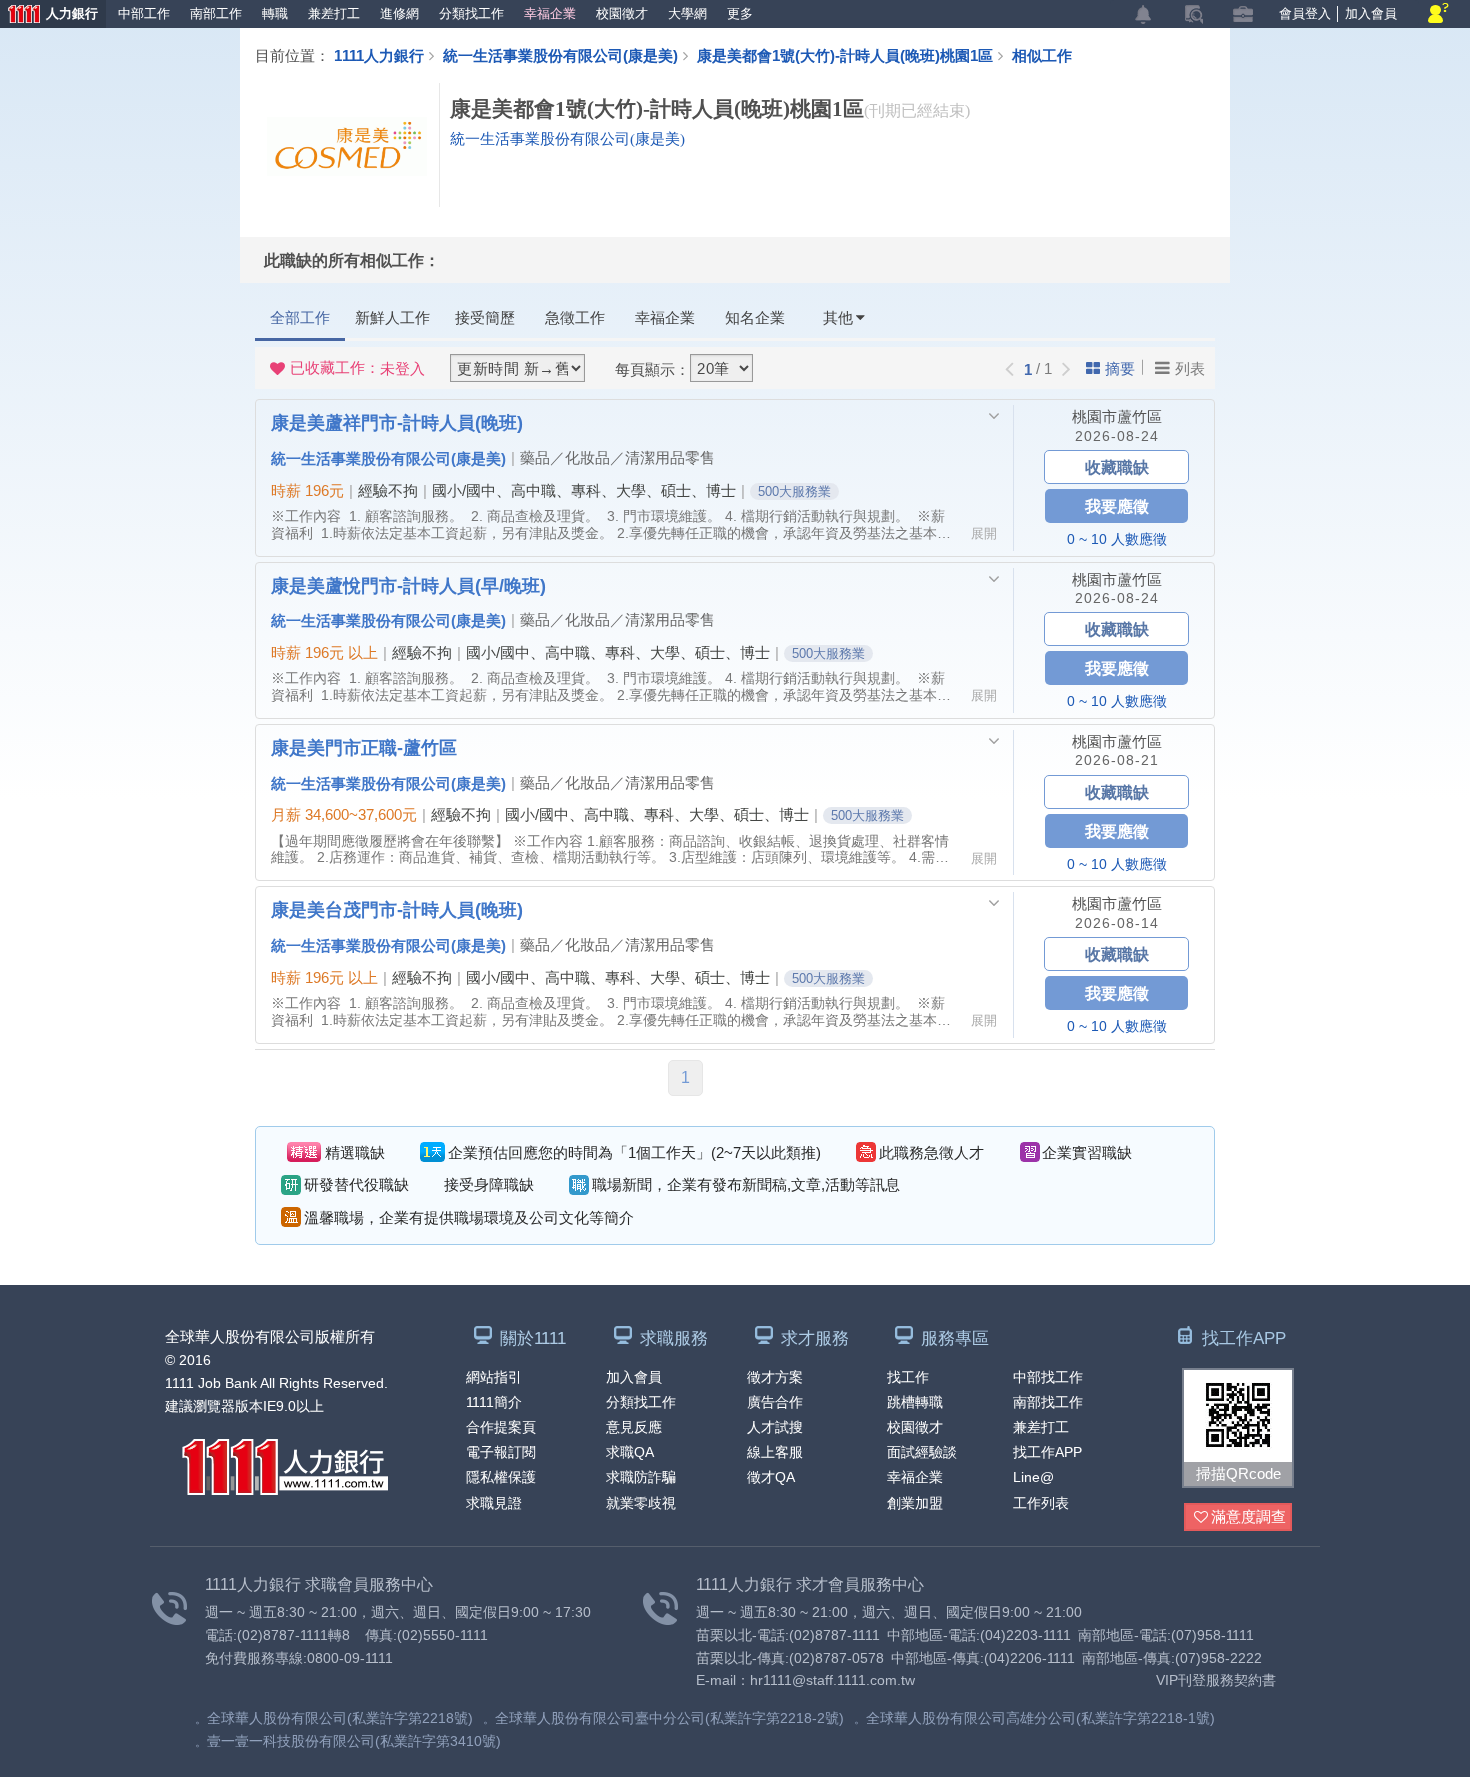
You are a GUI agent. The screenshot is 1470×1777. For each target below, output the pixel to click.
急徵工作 (575, 317)
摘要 (1120, 368)
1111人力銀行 (379, 55)
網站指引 (494, 1377)
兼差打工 (334, 13)
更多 (740, 13)
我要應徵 (1117, 505)
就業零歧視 (641, 1503)
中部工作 (144, 13)
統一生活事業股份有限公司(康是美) (560, 55)
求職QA (630, 1452)
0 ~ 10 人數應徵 (1117, 539)
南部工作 (216, 13)
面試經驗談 (922, 1452)
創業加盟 (915, 1503)
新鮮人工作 (392, 317)
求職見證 (494, 1503)
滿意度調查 (1248, 1516)
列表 (1190, 368)
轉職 (275, 13)
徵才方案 (775, 1377)
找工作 (908, 1377)
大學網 (687, 13)
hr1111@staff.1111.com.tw (832, 1680)
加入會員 (1371, 13)
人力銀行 (49, 15)
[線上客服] (1438, 14)
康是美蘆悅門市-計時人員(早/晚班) (408, 585)
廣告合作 (775, 1402)
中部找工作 (1048, 1377)
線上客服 (775, 1452)
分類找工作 (471, 13)
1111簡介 (494, 1402)
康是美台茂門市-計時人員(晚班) (397, 909)
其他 (838, 317)
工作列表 (1041, 1503)
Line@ (1033, 1477)
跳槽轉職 (915, 1402)
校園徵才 (622, 13)
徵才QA (771, 1477)
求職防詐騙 (641, 1477)
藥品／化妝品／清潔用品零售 (617, 457)
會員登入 (1305, 13)
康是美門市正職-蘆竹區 (364, 747)
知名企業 (755, 317)
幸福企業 (550, 13)
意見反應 (634, 1427)
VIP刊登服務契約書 (1216, 1680)
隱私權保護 (501, 1477)
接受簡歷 (485, 317)
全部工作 (300, 317)
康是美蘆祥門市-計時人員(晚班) (397, 422)
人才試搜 (775, 1427)
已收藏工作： (357, 368)
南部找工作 (1048, 1402)
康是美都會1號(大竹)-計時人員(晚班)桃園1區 (845, 55)
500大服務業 (794, 491)
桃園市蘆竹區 (1117, 416)
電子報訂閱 (501, 1452)
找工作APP (1047, 1452)
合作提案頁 (501, 1427)
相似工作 (1042, 55)
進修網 (399, 13)
